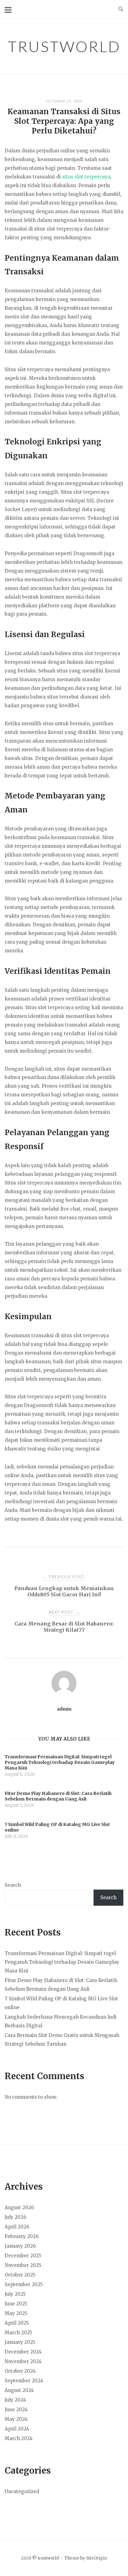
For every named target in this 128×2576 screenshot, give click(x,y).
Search (13, 1885)
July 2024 (15, 2400)
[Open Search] (121, 9)
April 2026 (17, 2227)
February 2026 (22, 2236)
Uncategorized (22, 2491)
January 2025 (20, 2342)
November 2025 (23, 2265)
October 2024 (20, 2371)
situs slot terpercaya (86, 177)
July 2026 (15, 2217)
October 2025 (20, 2275)
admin (64, 1709)
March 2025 (18, 2333)
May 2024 (16, 2419)
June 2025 (16, 2304)
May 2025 (16, 2313)
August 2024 (19, 2390)
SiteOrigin (96, 2558)
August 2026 (19, 2207)
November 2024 (23, 2361)
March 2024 (19, 2438)
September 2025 (24, 2284)
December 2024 (23, 2352)
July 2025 (15, 2294)
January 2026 (20, 2246)
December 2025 (23, 2256)
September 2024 (24, 2381)
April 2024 (17, 2429)
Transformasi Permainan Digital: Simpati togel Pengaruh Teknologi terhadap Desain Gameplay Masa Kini (62, 1962)
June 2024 (16, 2410)
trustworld (64, 46)
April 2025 (17, 2323)
